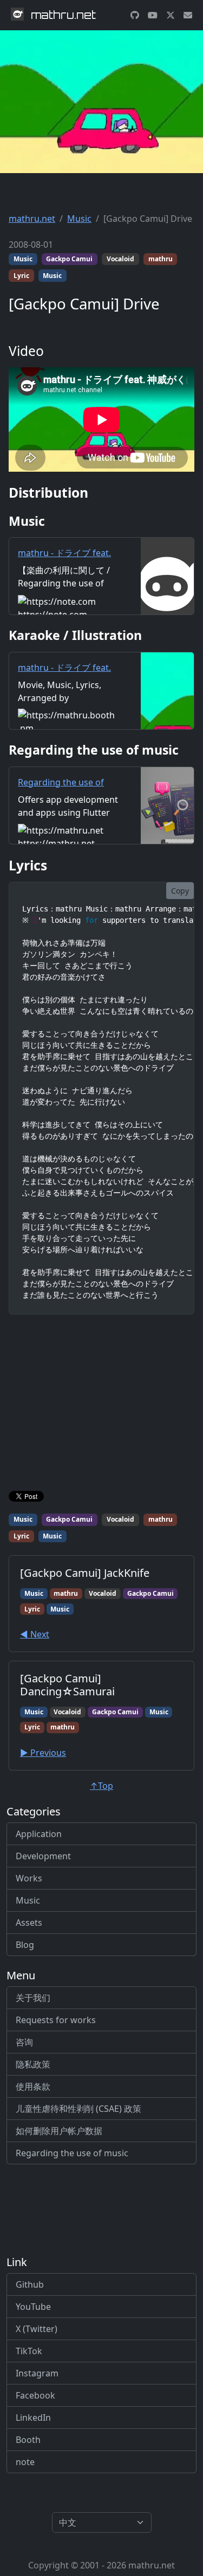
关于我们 (33, 1998)
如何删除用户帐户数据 (59, 2131)
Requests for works (56, 2020)
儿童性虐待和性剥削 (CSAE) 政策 (78, 2109)
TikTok (29, 2351)
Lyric (21, 276)
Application (39, 1834)
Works (29, 1878)
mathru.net (32, 219)
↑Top (101, 1786)
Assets (29, 1923)
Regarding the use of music (72, 2153)
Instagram (37, 2373)
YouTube (33, 2307)
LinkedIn (33, 2418)
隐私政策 (33, 2064)
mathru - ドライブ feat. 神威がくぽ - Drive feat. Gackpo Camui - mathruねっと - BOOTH (67, 687)
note (25, 2462)
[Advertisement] (101, 1405)
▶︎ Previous (43, 1753)
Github (30, 2284)
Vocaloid (120, 259)
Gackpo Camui (69, 259)
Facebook (35, 2395)
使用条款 (33, 2086)
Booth (28, 2440)
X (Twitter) (37, 2329)
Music (79, 219)
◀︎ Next (35, 1634)
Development (43, 1856)
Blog (25, 1945)
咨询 (24, 2042)
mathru (161, 259)
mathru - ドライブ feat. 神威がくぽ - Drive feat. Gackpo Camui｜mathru (67, 566)
